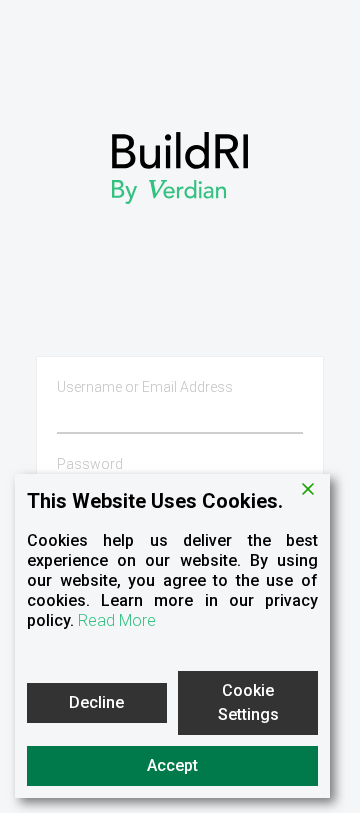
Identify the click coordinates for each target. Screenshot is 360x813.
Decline (96, 702)
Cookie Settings (248, 702)
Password (90, 464)
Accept (172, 765)
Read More (117, 620)
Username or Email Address (145, 387)
